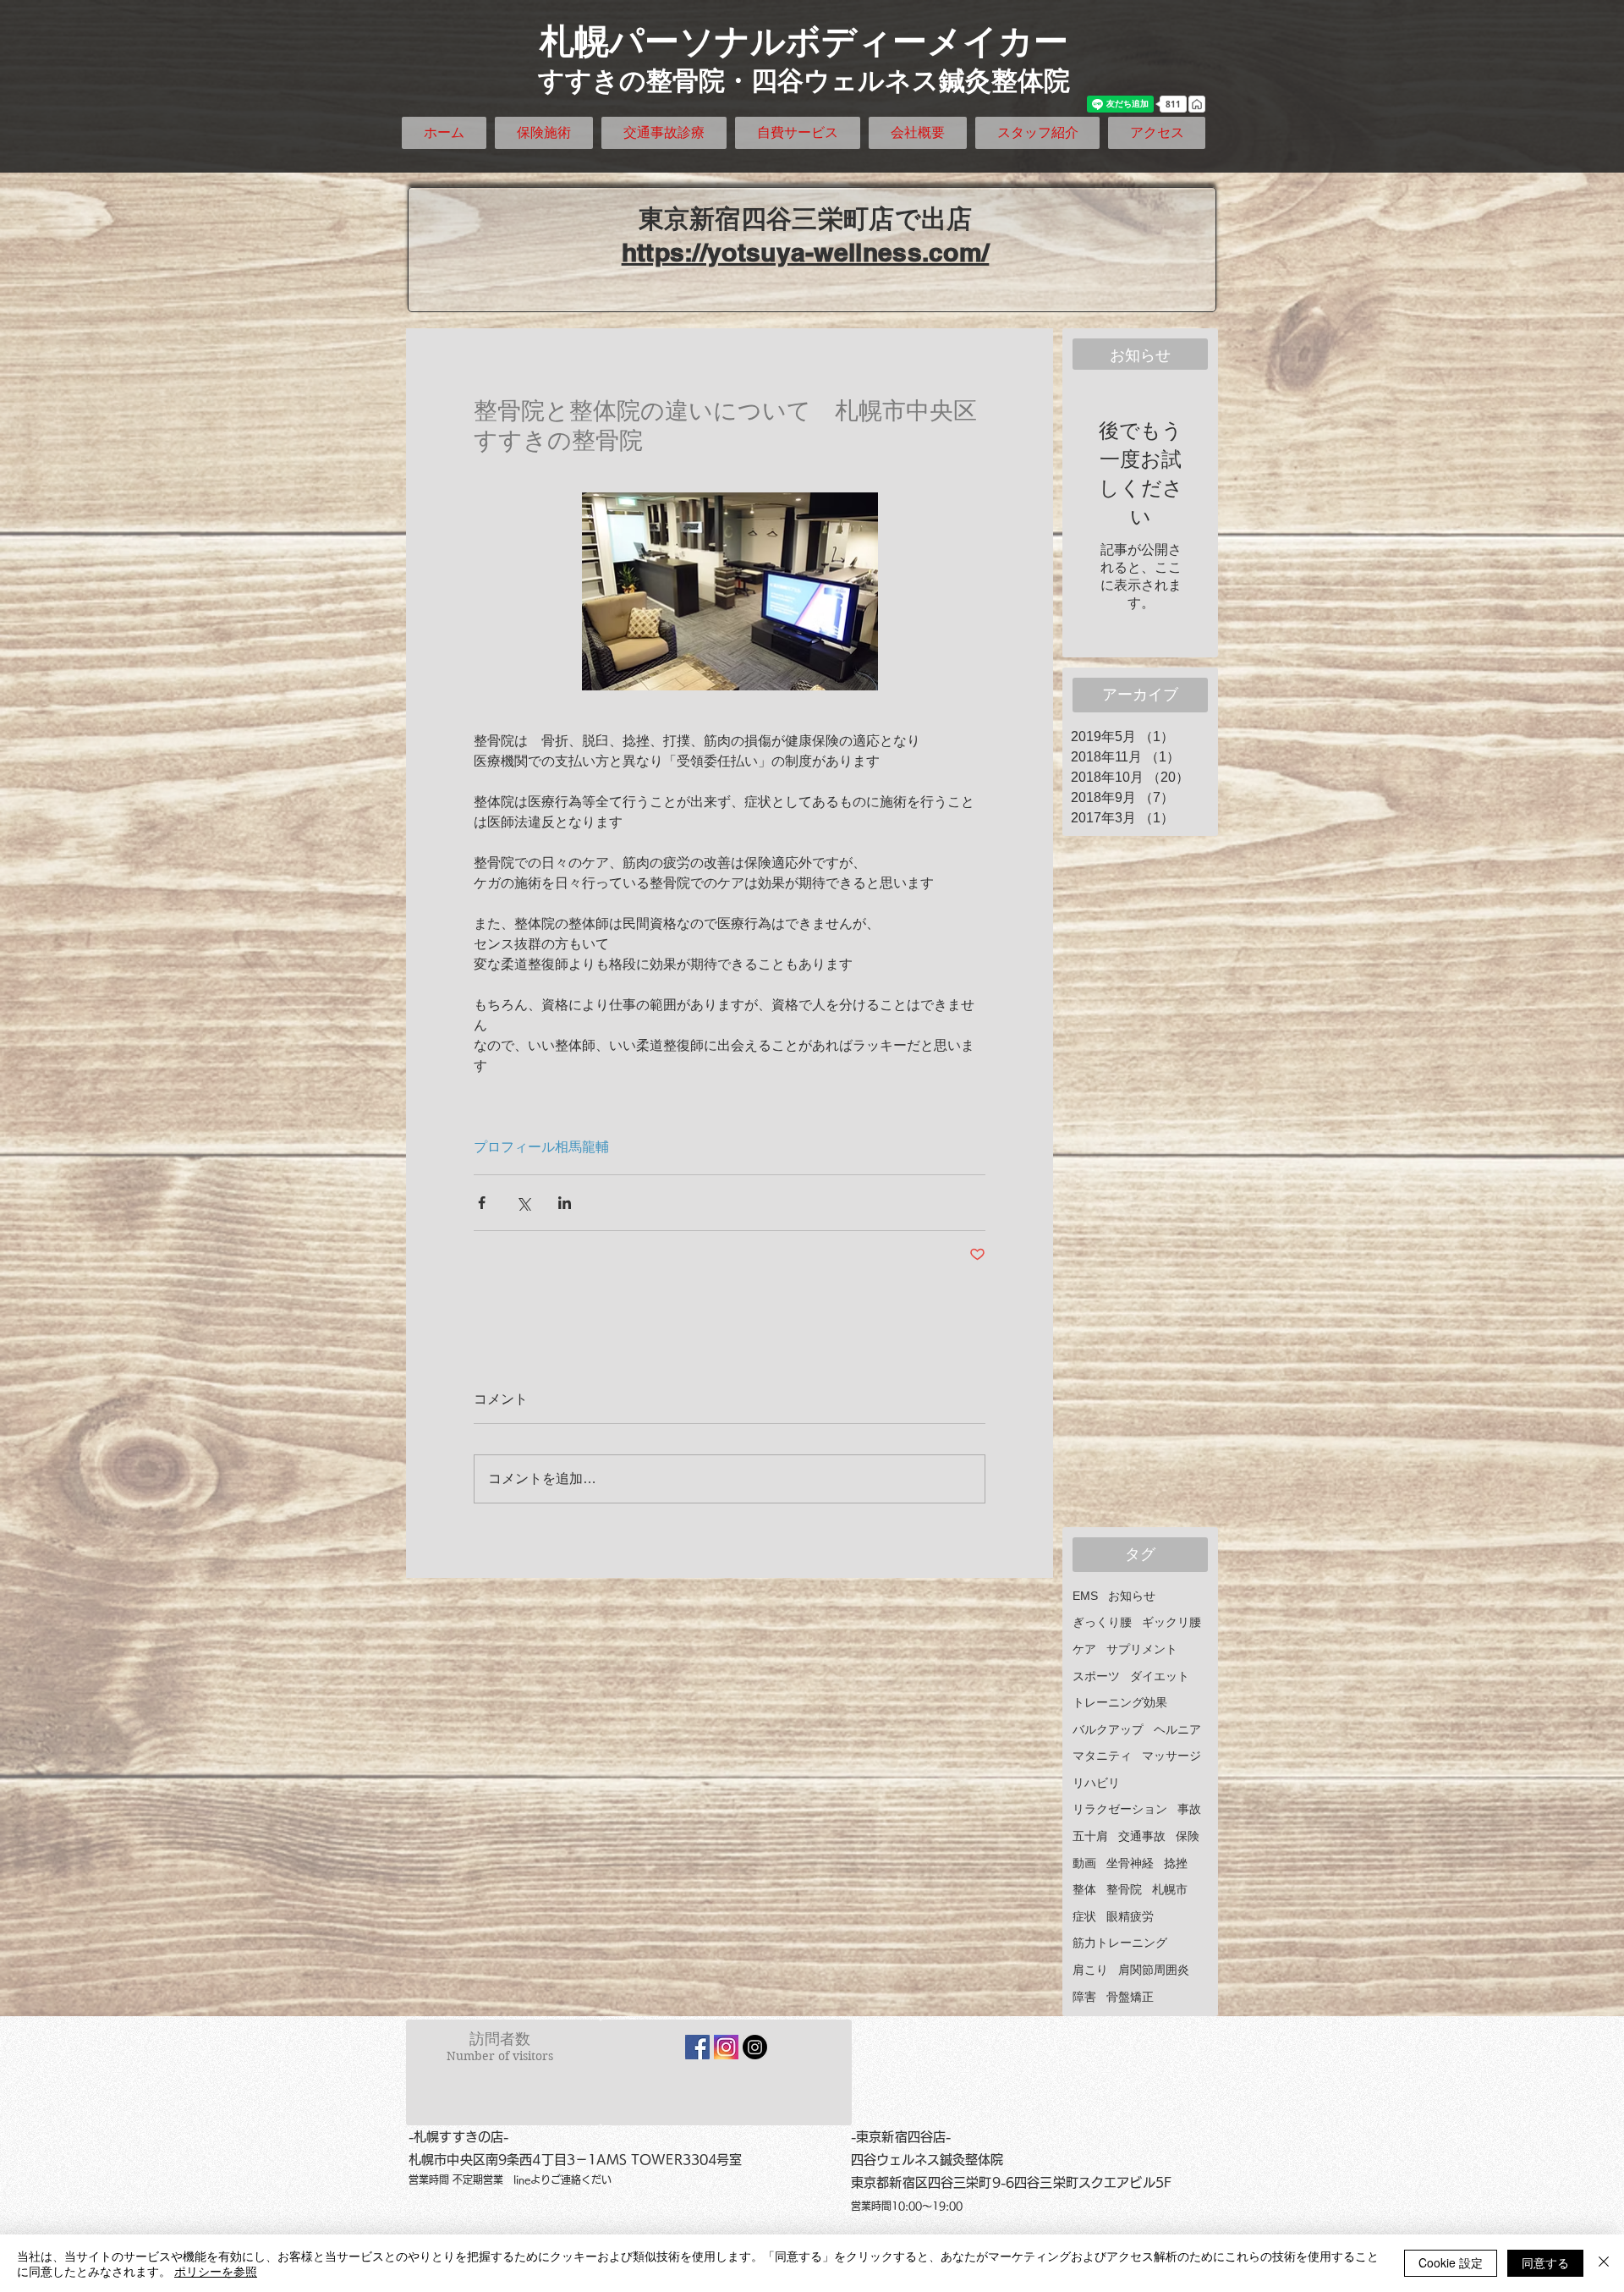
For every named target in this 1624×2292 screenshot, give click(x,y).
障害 (1084, 1997)
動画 (1084, 1863)
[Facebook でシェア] (482, 1203)
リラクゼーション (1120, 1809)
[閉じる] (1604, 2263)
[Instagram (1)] (726, 2047)
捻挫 (1176, 1863)
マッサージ (1171, 1756)
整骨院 (1124, 1889)
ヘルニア (1177, 1729)
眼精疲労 (1130, 1916)
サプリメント (1142, 1649)
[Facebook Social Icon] (697, 2047)
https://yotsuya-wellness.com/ (806, 252)
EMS (1085, 1596)
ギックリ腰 (1171, 1622)
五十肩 (1090, 1836)
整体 (1084, 1889)
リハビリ (1096, 1783)
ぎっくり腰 (1102, 1622)
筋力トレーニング (1120, 1943)
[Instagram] (755, 2047)
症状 (1084, 1916)
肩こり (1090, 1970)
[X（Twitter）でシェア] (523, 1203)
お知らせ (1132, 1596)
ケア (1084, 1649)
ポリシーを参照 (216, 2271)
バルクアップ (1108, 1729)
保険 (1188, 1836)
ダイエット (1160, 1676)
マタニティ (1102, 1756)
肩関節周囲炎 (1154, 1970)
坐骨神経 (1130, 1863)
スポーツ (1096, 1676)
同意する (1545, 2262)
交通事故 (1142, 1836)
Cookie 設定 (1451, 2262)
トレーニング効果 (1120, 1702)
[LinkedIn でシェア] (565, 1203)
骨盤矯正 (1130, 1997)
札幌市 (1170, 1889)
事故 (1189, 1809)
